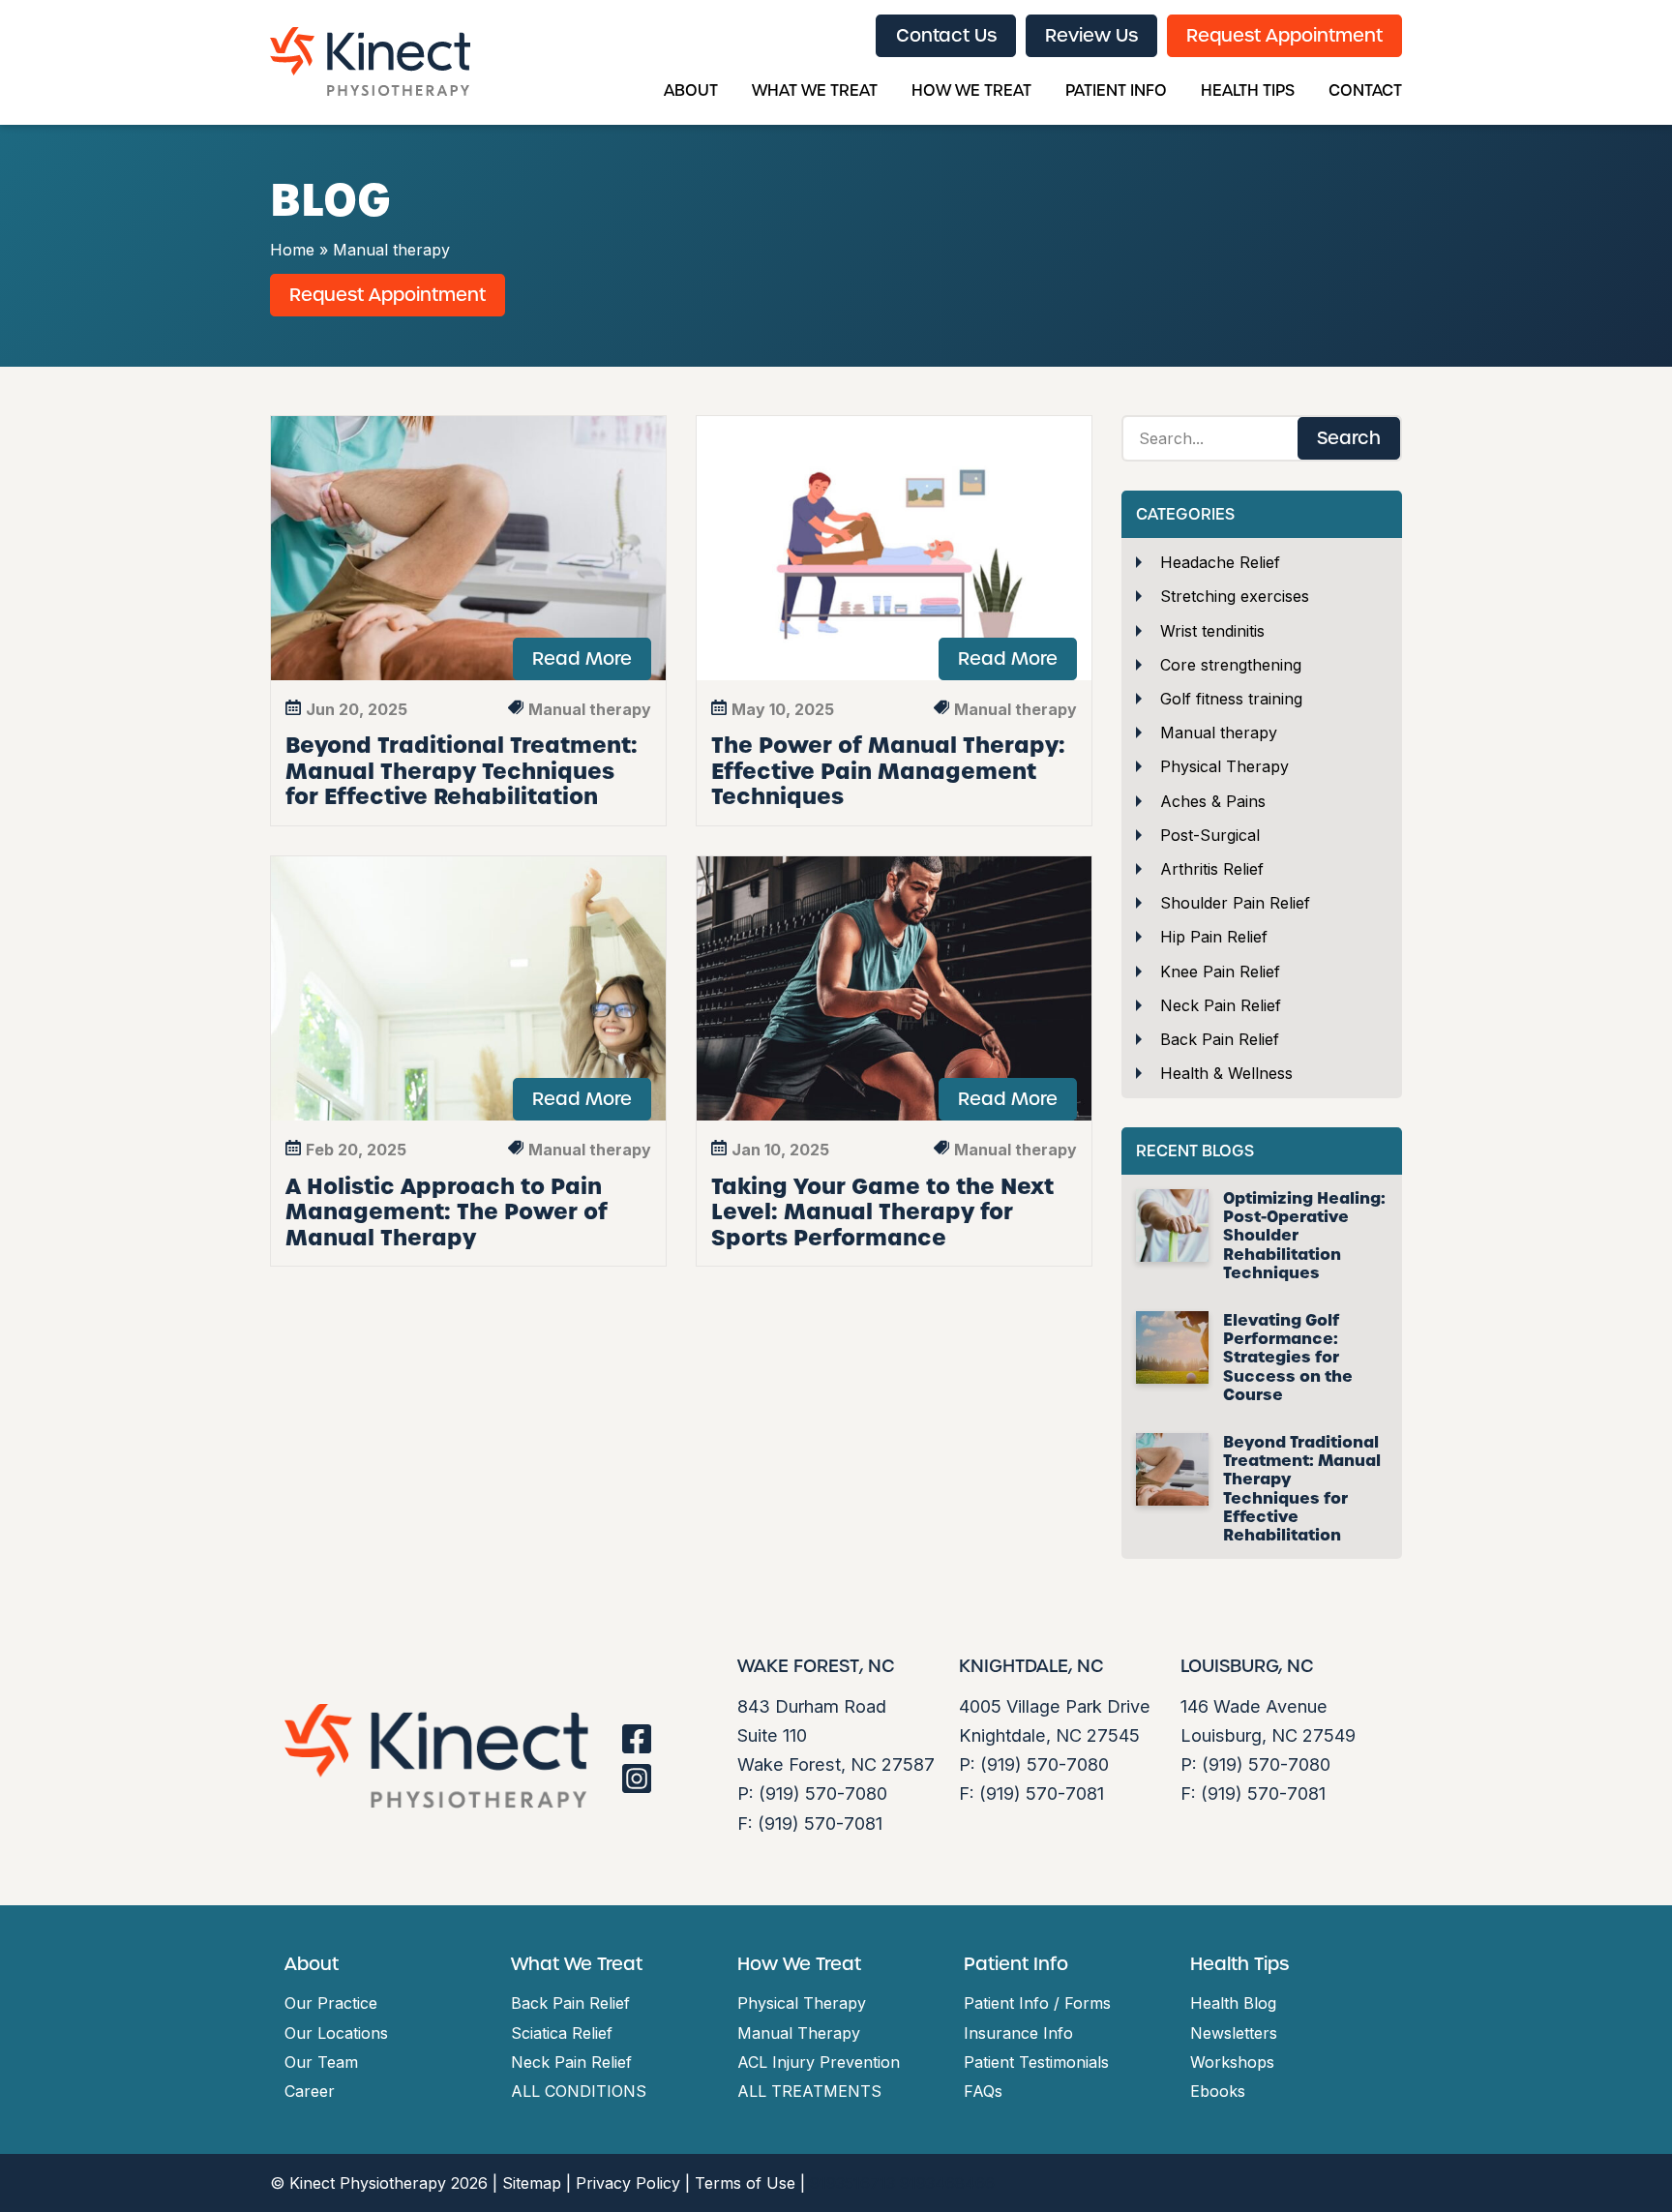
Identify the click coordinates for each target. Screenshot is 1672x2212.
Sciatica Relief (562, 2033)
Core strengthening (1231, 665)
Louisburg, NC (1247, 1666)
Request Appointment (1284, 35)
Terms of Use (745, 2183)
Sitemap (532, 2183)
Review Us (1091, 35)
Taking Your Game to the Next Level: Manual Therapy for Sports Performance (882, 1213)
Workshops (1232, 2062)
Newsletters (1234, 2033)
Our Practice (331, 2003)
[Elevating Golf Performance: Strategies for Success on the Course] (1172, 1347)
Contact (1365, 90)
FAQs (983, 2091)
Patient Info (1116, 90)
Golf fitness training (1231, 699)
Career (310, 2091)
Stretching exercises (1235, 596)
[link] (637, 1739)
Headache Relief (1220, 562)
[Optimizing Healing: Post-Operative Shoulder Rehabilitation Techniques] (1172, 1226)
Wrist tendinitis (1212, 631)
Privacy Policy (628, 2183)
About (691, 90)
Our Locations (336, 2033)
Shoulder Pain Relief (1235, 903)
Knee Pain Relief (1220, 971)
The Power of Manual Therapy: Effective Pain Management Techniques (888, 772)
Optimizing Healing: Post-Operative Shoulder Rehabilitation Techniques (1304, 1236)
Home (292, 250)
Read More (582, 658)
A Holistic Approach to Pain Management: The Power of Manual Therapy (447, 1213)
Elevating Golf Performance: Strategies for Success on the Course (1288, 1358)
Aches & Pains (1213, 801)
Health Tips (1248, 90)
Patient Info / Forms (1037, 2003)
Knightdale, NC (1031, 1666)
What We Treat (815, 90)
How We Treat (971, 90)
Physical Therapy (1224, 766)
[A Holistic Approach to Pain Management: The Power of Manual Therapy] (468, 988)
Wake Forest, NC (816, 1666)
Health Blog (1233, 2003)
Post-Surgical (1210, 835)
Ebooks (1218, 2091)
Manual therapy (1219, 732)
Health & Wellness (1226, 1073)
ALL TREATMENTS (809, 2091)
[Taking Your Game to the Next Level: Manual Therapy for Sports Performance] (894, 988)
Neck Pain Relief (1221, 1005)
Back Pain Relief (1220, 1039)
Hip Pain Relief (1214, 937)
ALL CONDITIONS (579, 2091)
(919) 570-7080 (823, 1793)
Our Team (321, 2062)
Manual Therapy (799, 2033)
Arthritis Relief (1212, 869)
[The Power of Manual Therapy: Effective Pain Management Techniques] (894, 548)
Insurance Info (1018, 2033)
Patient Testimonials (1036, 2062)
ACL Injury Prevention (819, 2062)
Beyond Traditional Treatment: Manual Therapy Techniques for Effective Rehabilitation (462, 772)
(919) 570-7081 (820, 1823)
